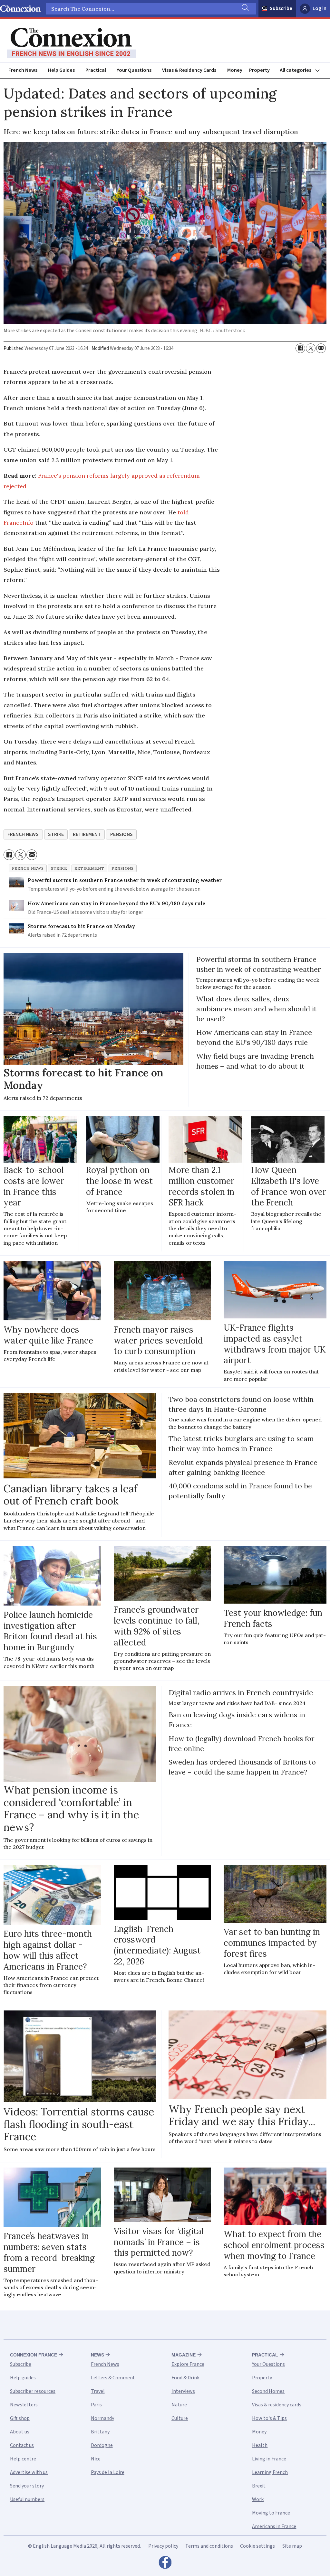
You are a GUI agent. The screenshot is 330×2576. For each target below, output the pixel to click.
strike (56, 834)
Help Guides (61, 70)
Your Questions (134, 70)
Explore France (188, 2364)
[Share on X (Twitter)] (311, 348)
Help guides (23, 2378)
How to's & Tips (269, 2418)
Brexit (259, 2486)
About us (20, 2432)
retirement (87, 834)
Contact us (22, 2445)
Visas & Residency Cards (189, 70)
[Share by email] (321, 348)
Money (235, 70)
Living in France (269, 2459)
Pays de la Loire (108, 2472)
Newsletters (24, 2405)
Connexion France (34, 2355)
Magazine (184, 2355)
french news (23, 834)
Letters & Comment (113, 2378)
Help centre (23, 2459)
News (97, 2355)
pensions (121, 834)
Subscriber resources (33, 2391)
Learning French (270, 2472)
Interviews (183, 2391)
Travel (98, 2391)
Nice (96, 2459)
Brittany (100, 2432)
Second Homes (268, 2391)
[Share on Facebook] (300, 348)
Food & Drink (185, 2378)
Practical (96, 70)
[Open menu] (303, 70)
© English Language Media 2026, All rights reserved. (84, 2546)
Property (259, 70)
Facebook (165, 2564)
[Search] (245, 9)
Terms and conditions (209, 2546)
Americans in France (274, 2526)
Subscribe (281, 8)
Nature (179, 2405)
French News (23, 70)
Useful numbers (27, 2499)
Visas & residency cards (277, 2405)
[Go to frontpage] (71, 43)
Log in (320, 8)
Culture (180, 2418)
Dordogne (102, 2445)
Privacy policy (163, 2546)
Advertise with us (29, 2472)
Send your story (27, 2486)
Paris (96, 2405)
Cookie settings (257, 2546)
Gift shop (20, 2418)
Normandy (102, 2418)
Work (258, 2499)
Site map (292, 2546)
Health (260, 2445)
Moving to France (271, 2513)
